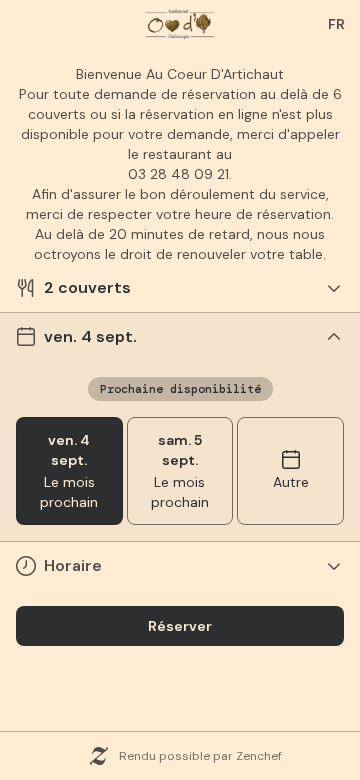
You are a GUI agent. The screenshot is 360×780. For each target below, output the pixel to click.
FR (336, 24)
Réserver (180, 626)
